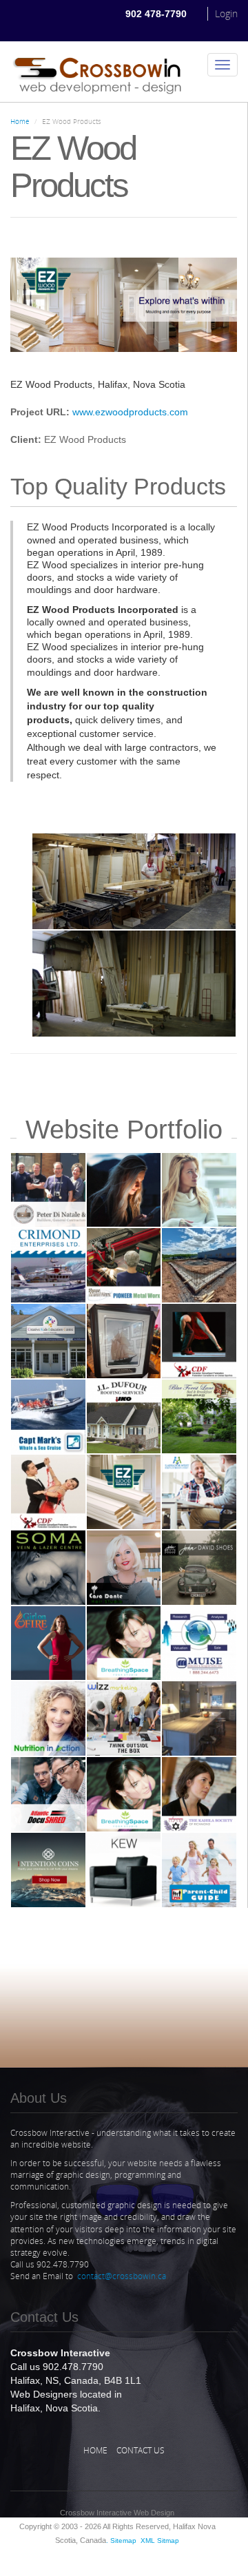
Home (20, 121)
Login (226, 13)
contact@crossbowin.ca (122, 2276)
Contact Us (141, 2450)
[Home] (97, 72)
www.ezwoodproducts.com (130, 412)
